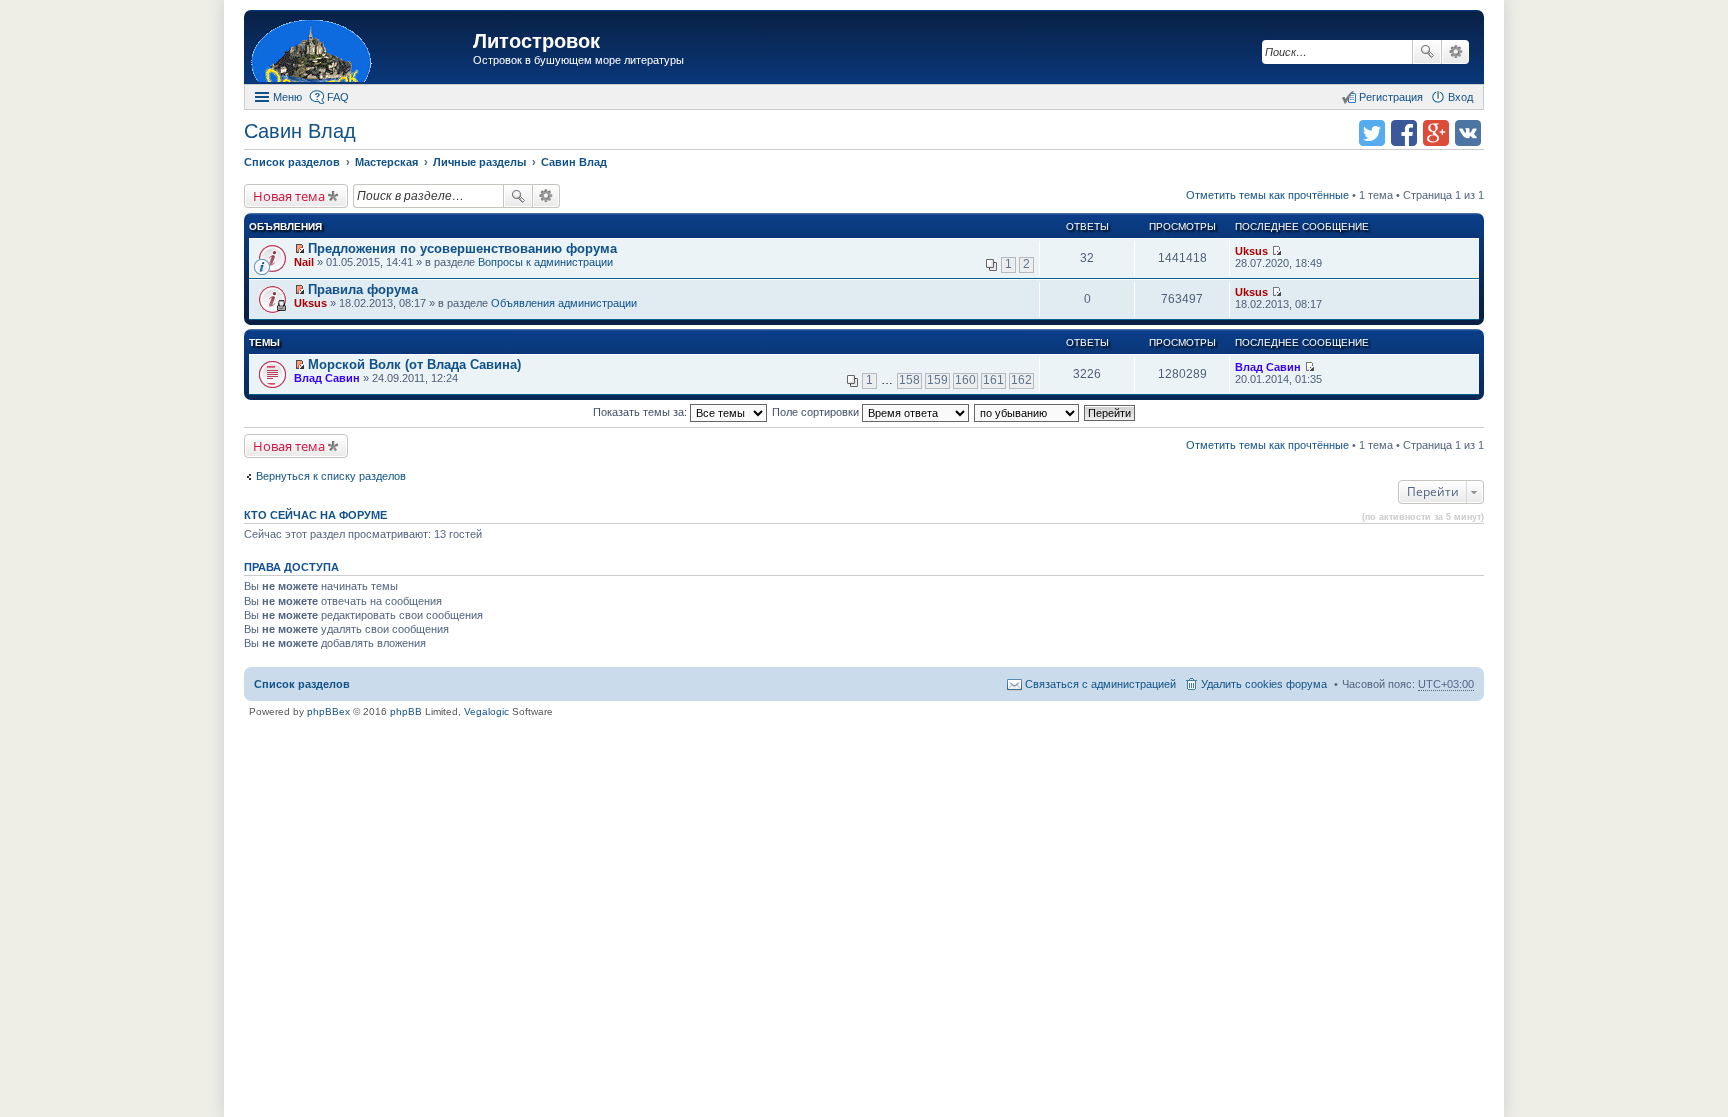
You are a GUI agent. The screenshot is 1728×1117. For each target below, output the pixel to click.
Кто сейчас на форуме (315, 515)
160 (965, 380)
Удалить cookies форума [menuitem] (1264, 684)
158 (909, 380)
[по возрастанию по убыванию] (1027, 412)
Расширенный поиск (1455, 52)
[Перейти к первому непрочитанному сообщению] (299, 249)
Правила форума (363, 289)
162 (1021, 380)
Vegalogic (486, 711)
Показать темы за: (641, 412)
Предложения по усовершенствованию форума (462, 248)
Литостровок (536, 41)
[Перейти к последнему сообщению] (1276, 251)
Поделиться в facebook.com (1404, 133)
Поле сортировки (817, 412)
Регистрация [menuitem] (1391, 97)
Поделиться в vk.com (1468, 133)
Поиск (1427, 52)
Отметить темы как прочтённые (1267, 195)
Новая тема (289, 196)
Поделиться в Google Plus (1436, 133)
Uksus (1251, 251)
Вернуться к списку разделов (331, 476)
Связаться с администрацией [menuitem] (1100, 684)
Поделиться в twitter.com (1372, 133)
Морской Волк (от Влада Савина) (414, 364)
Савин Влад (300, 131)
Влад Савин (327, 378)
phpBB (406, 711)
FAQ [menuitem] (338, 97)
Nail (304, 262)
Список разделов (302, 684)
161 (993, 380)
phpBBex (328, 711)
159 (937, 380)
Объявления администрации (564, 303)
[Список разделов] (361, 49)
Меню (287, 97)
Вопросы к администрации (545, 262)
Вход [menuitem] (1460, 97)
